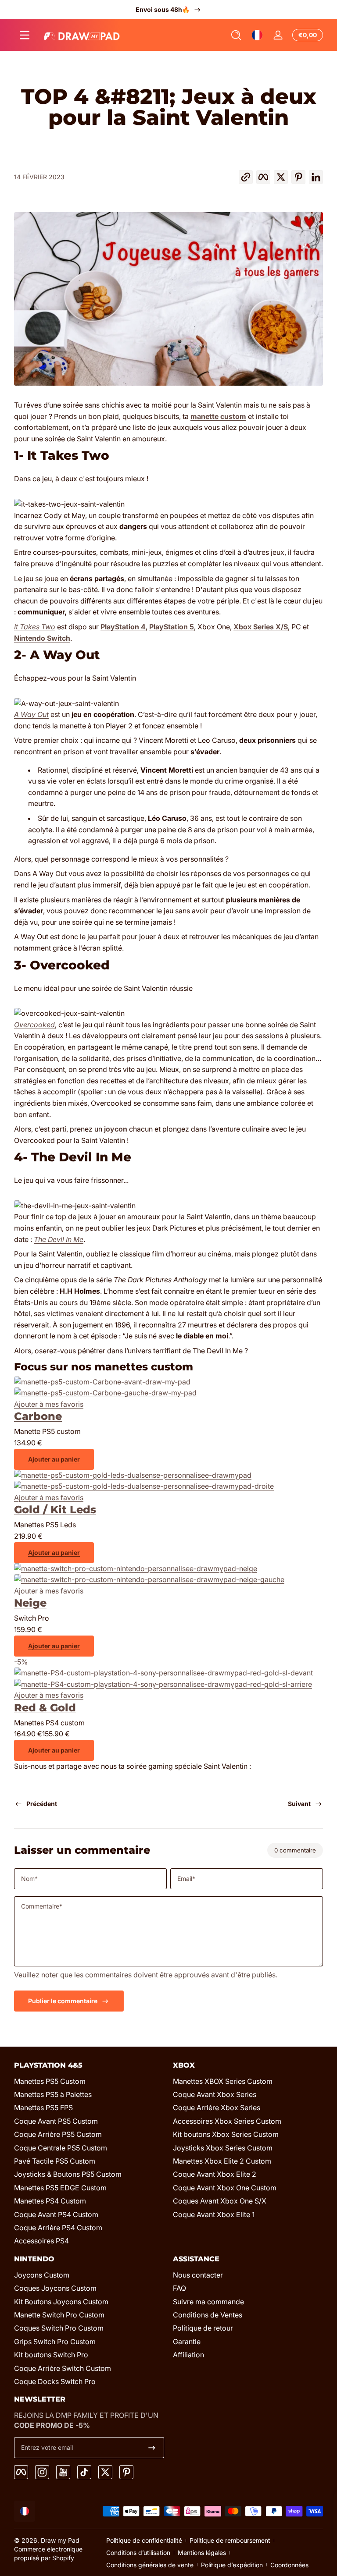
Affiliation (188, 2355)
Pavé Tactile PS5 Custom (55, 2161)
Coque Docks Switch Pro (55, 2381)
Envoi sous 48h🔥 (163, 9)
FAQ (179, 2288)
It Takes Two (35, 627)
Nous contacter (198, 2275)
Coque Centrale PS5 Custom (61, 2148)
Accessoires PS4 (41, 2241)
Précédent (42, 1804)
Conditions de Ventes (208, 2315)
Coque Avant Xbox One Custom (225, 2188)
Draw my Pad (60, 2540)
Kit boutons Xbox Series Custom (226, 2134)
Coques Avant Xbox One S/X (220, 2201)
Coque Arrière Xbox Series (217, 2108)
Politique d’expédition (232, 2565)
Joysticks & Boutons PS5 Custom (68, 2174)
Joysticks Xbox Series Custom (223, 2148)
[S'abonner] (152, 2448)
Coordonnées (289, 2565)
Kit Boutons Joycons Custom (61, 2302)
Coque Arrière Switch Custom (63, 2368)
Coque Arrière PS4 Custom (58, 2228)
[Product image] (105, 1393)
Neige (30, 1603)
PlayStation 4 (123, 627)
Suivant (299, 1804)
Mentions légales (202, 2553)
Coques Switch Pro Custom (59, 2328)
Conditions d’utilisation (138, 2553)
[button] (236, 35)
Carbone (38, 1416)
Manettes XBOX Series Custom (223, 2081)
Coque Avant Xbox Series (215, 2094)
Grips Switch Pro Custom (55, 2342)
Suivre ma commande (208, 2302)
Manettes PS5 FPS (43, 2108)
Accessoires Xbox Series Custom (227, 2121)
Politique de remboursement (230, 2540)
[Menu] (25, 35)
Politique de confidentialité (144, 2540)
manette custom (218, 416)
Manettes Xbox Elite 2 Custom (222, 2161)
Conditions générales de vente (150, 2565)
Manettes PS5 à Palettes (53, 2094)
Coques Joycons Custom (55, 2288)
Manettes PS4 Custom (50, 2201)
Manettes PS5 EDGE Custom (60, 2188)
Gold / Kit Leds (55, 1510)
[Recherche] (236, 35)
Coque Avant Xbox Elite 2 (215, 2174)
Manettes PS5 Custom (50, 2081)
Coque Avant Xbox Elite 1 (214, 2214)
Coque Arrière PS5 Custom (58, 2134)
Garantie (187, 2342)
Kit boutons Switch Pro (51, 2355)
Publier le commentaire (63, 2001)
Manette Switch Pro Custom (59, 2315)
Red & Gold (45, 1708)
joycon (116, 1129)
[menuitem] (89, 2081)
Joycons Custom (42, 2275)
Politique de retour (203, 2328)
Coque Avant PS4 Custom (56, 2214)
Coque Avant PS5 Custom (56, 2121)
